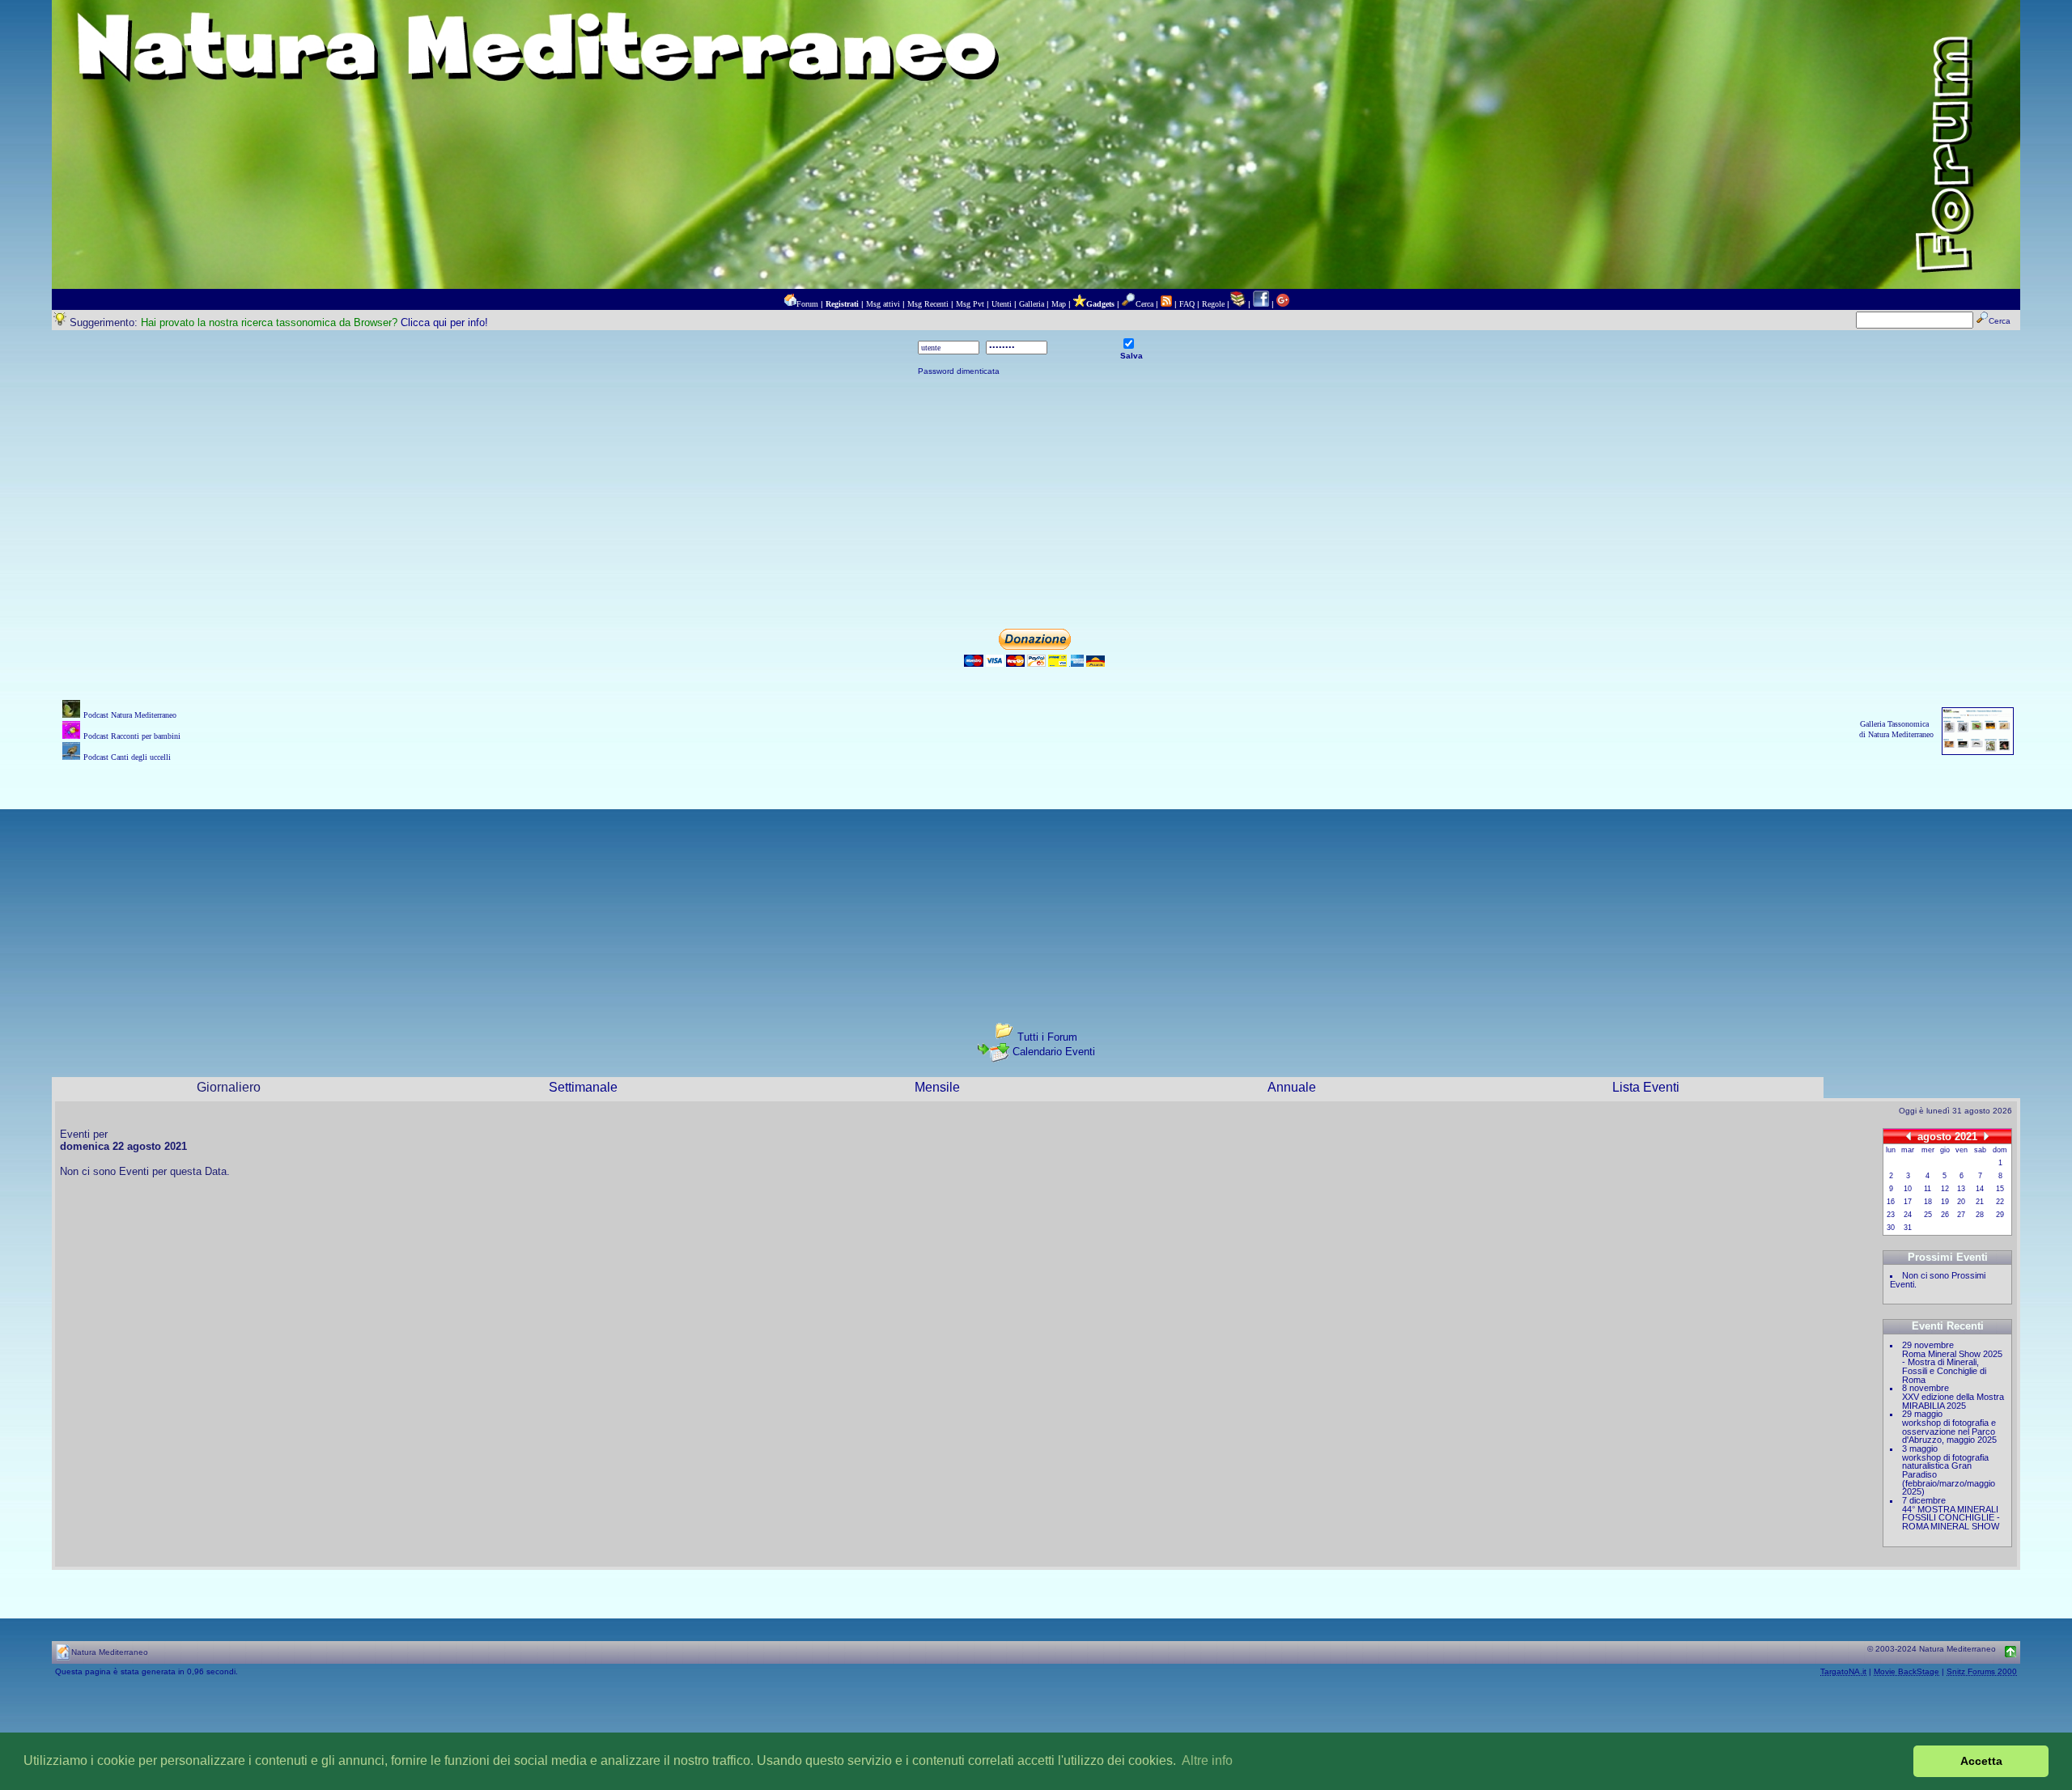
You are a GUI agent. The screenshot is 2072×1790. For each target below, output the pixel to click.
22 (2000, 1202)
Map (1059, 304)
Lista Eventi (1646, 1087)
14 (1980, 1189)
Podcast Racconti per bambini (132, 736)
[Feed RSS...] (1166, 304)
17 (1908, 1202)
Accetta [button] (1981, 1761)
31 (1908, 1228)
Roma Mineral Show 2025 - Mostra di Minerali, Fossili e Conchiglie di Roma (1952, 1367)
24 (1908, 1215)
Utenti (1002, 304)
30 (1891, 1228)
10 (1908, 1189)
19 (1945, 1202)
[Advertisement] (1036, 503)
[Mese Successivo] (1986, 1136)
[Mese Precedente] (1909, 1136)
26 (1945, 1215)
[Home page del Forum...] (790, 304)
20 (1961, 1202)
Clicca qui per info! (444, 322)
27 (1961, 1215)
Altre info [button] (1207, 1760)
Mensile (937, 1087)
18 (1928, 1202)
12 (1945, 1189)
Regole (1213, 304)
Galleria (1032, 304)
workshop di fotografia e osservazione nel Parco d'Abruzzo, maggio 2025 (1949, 1431)
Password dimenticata (959, 371)
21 (1980, 1202)
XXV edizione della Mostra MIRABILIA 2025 (1953, 1401)
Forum (807, 304)
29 (2000, 1215)
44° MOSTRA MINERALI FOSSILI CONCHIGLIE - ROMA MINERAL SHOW (1951, 1518)
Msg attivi (883, 304)
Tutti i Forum (1047, 1037)
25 (1928, 1215)
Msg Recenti (928, 304)
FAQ (1187, 304)
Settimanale (583, 1087)
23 (1891, 1215)
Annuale (1292, 1087)
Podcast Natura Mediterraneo (130, 715)
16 (1891, 1202)
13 (1961, 1189)
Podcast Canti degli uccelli (127, 757)
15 (2000, 1189)
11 (1928, 1189)
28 (1980, 1215)
